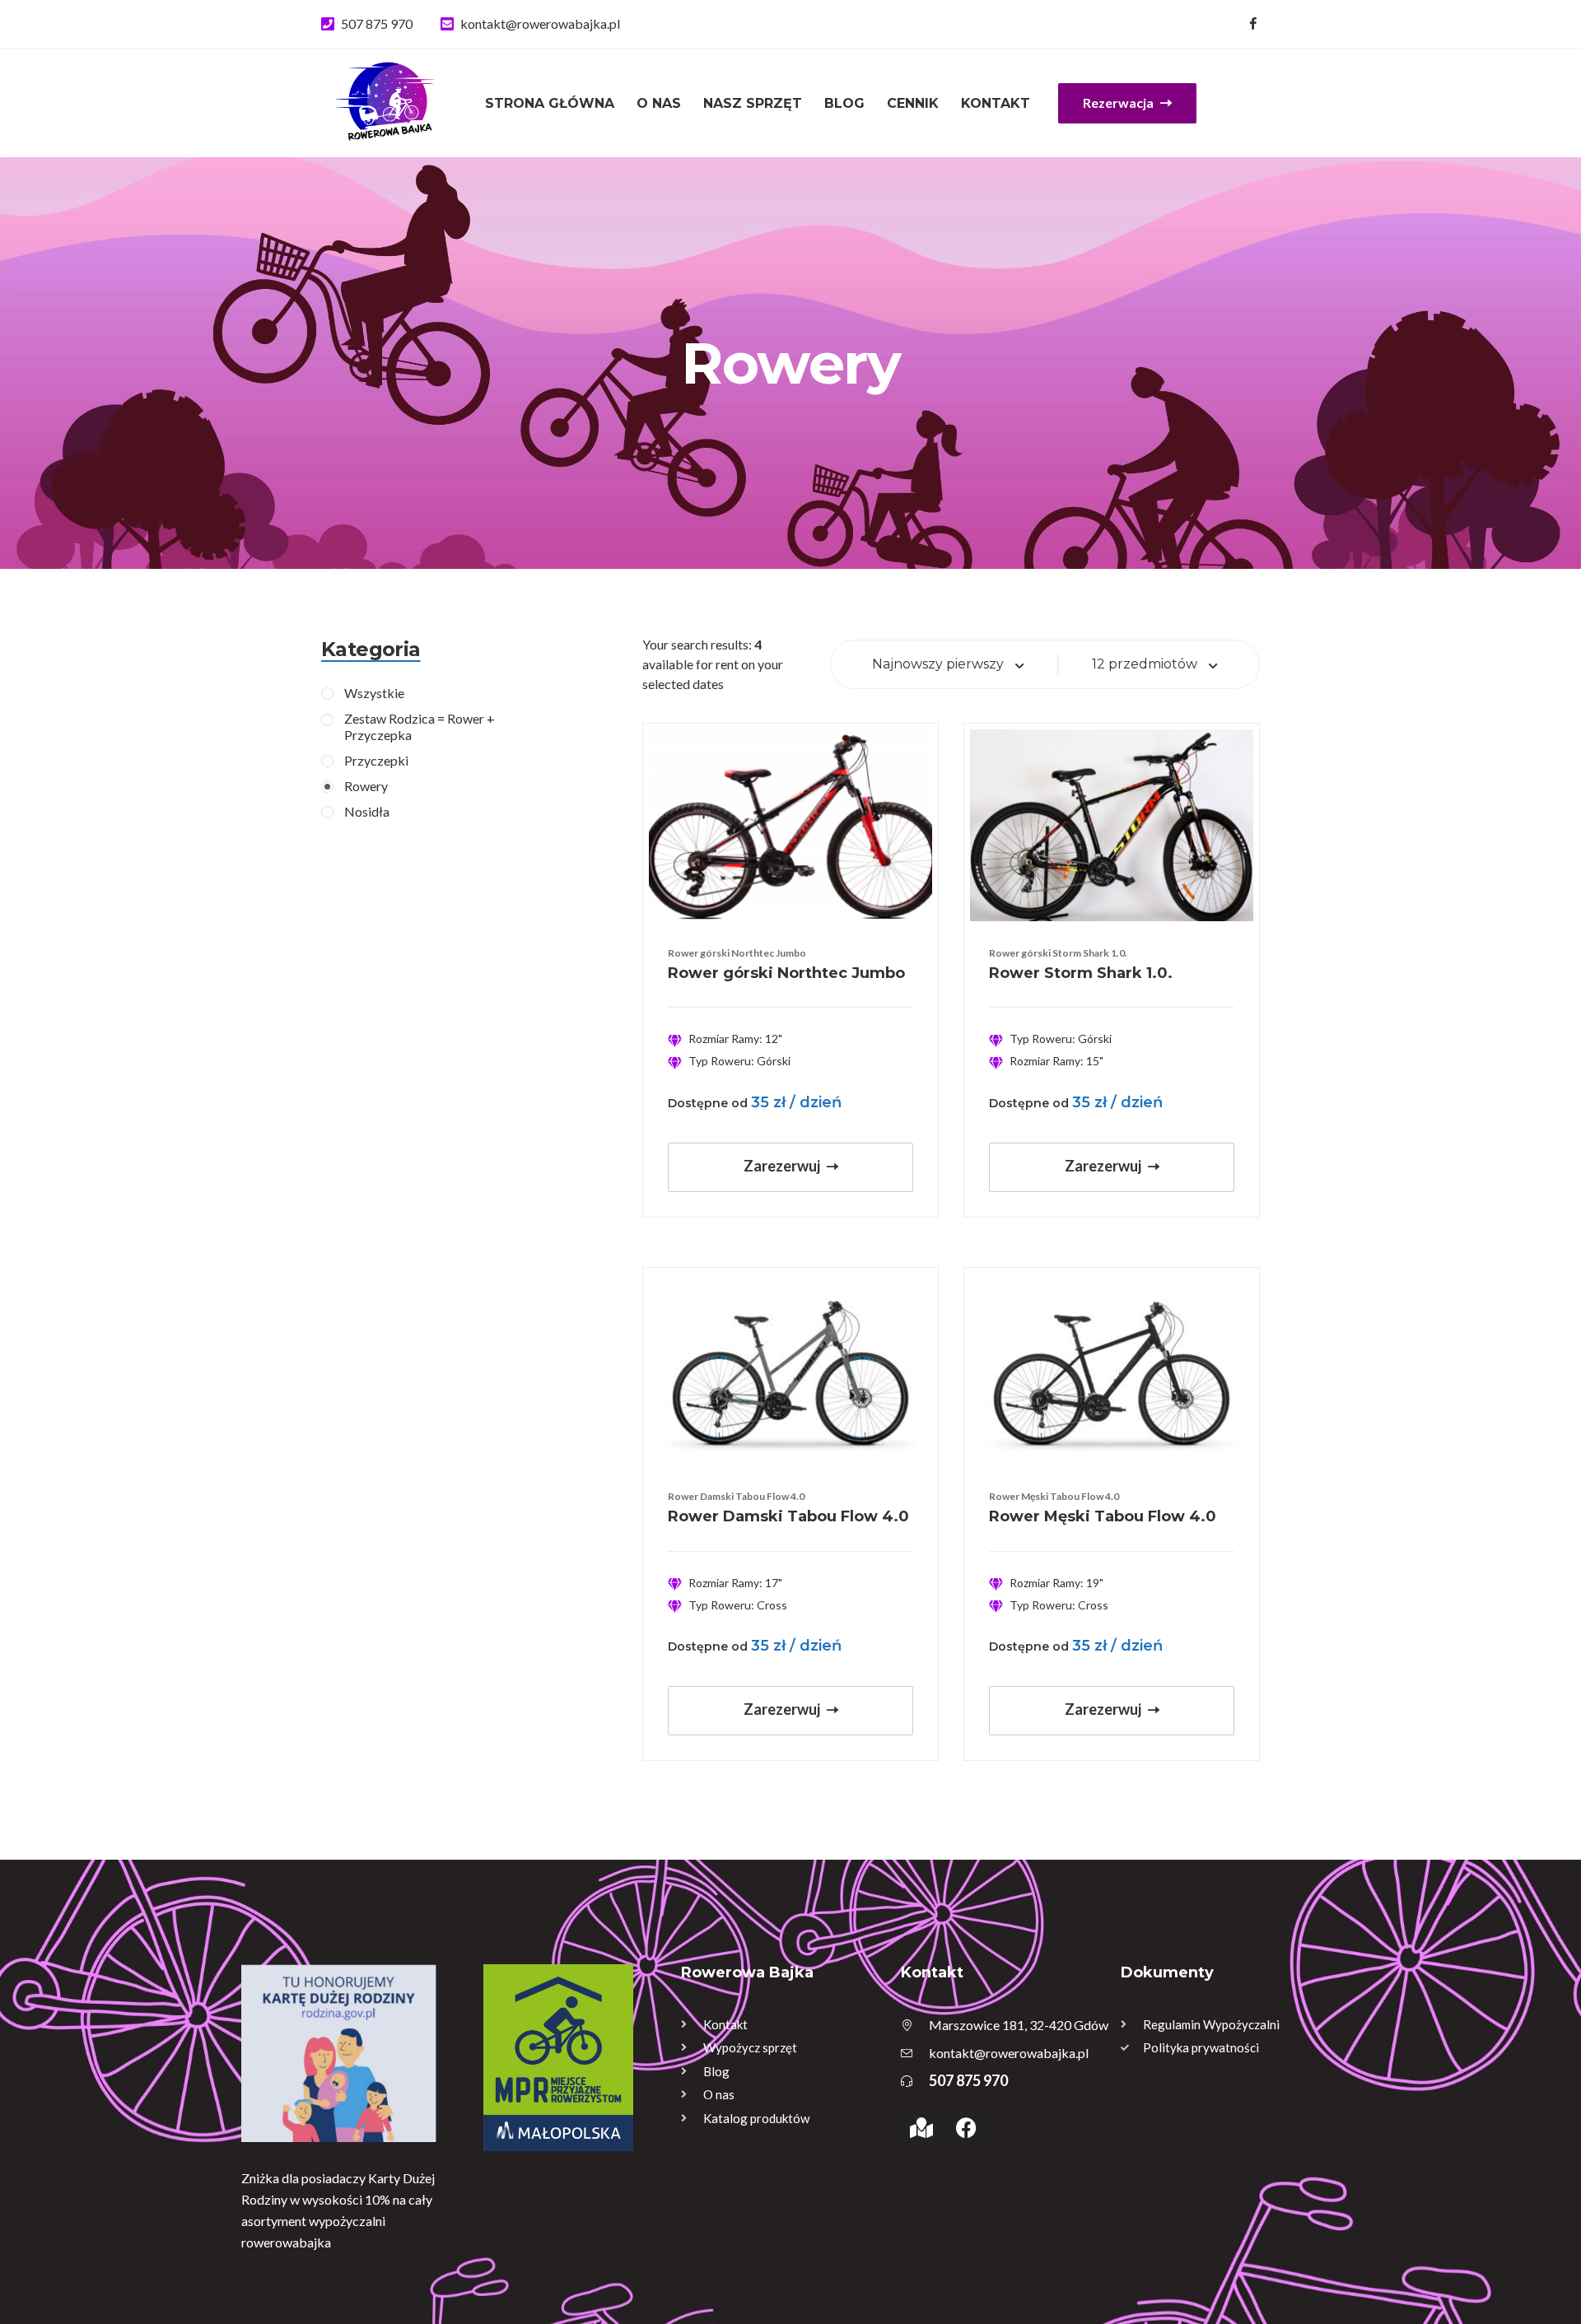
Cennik (913, 103)
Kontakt (996, 103)
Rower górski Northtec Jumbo (786, 973)
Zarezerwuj (783, 1166)
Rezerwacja (1119, 102)
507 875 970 (377, 23)
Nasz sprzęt (753, 103)
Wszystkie (374, 693)
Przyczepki (376, 760)
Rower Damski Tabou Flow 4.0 (788, 1516)
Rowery (366, 786)
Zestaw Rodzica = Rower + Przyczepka (420, 726)
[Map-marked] (921, 2128)
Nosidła (367, 811)
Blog (844, 103)
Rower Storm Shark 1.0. (1081, 973)
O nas (659, 103)
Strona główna (550, 103)
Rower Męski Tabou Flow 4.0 (1103, 1516)
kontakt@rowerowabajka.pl (540, 23)
